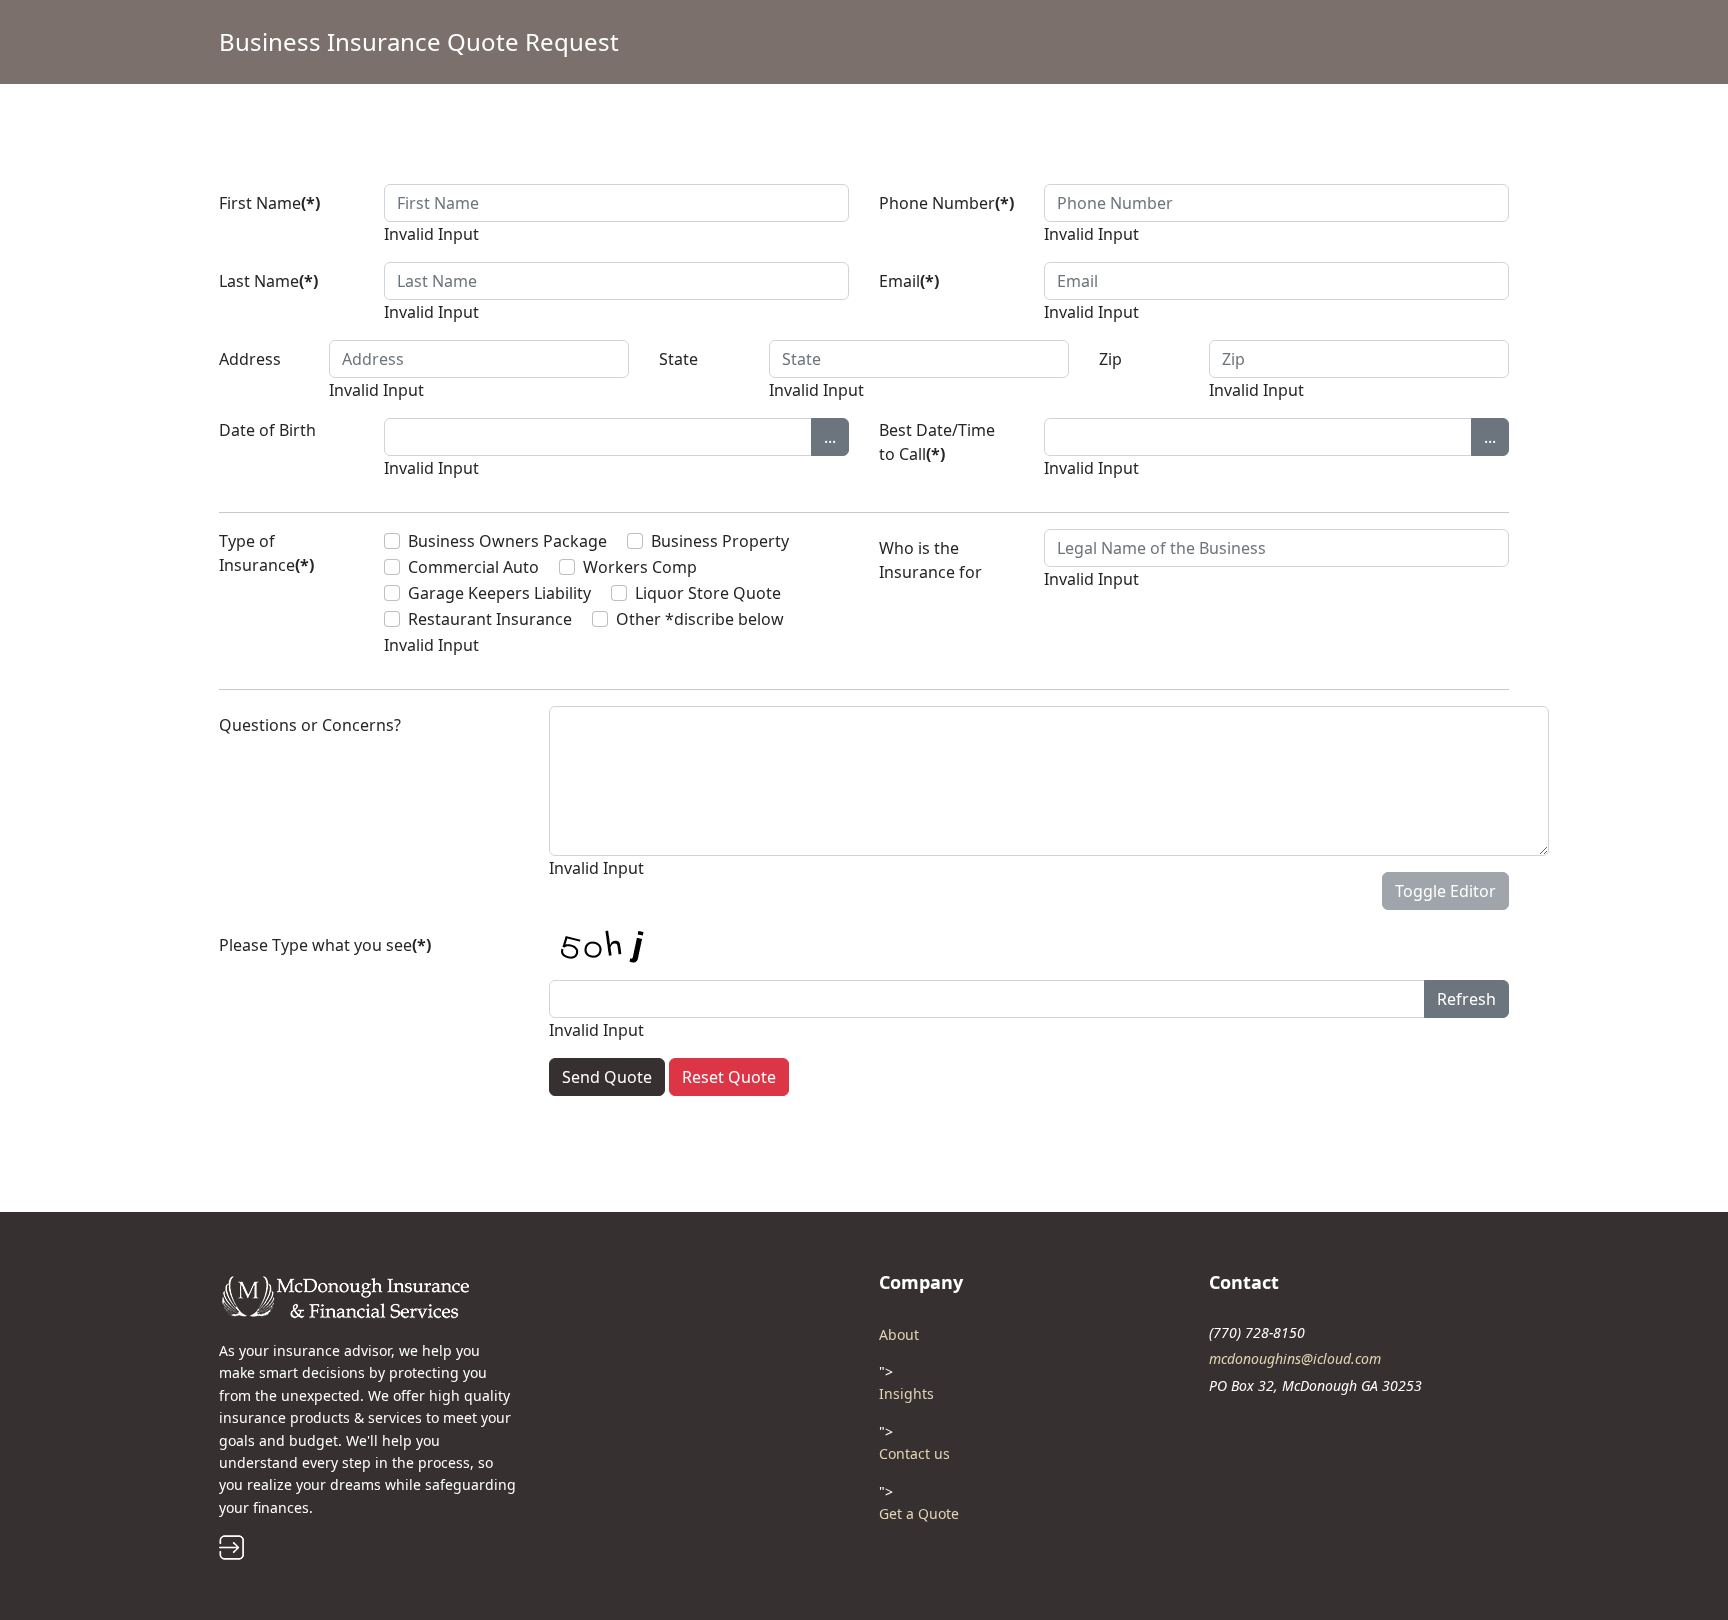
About (899, 1334)
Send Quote (607, 1077)
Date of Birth (267, 430)
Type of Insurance (266, 553)
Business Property (720, 541)
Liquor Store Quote (708, 593)
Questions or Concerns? (310, 725)
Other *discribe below (700, 619)
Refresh (1466, 999)
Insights (906, 1393)
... (830, 437)
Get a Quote (919, 1513)
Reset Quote (729, 1077)
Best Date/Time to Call (937, 442)
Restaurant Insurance (490, 619)
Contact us (914, 1453)
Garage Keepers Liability (499, 593)
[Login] (369, 1547)
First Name (269, 203)
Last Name (268, 281)
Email (909, 281)
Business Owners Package (507, 541)
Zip (1110, 359)
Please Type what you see (325, 945)
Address (250, 359)
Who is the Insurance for (930, 560)
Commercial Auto (473, 567)
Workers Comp (640, 567)
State (678, 359)
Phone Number (946, 203)
